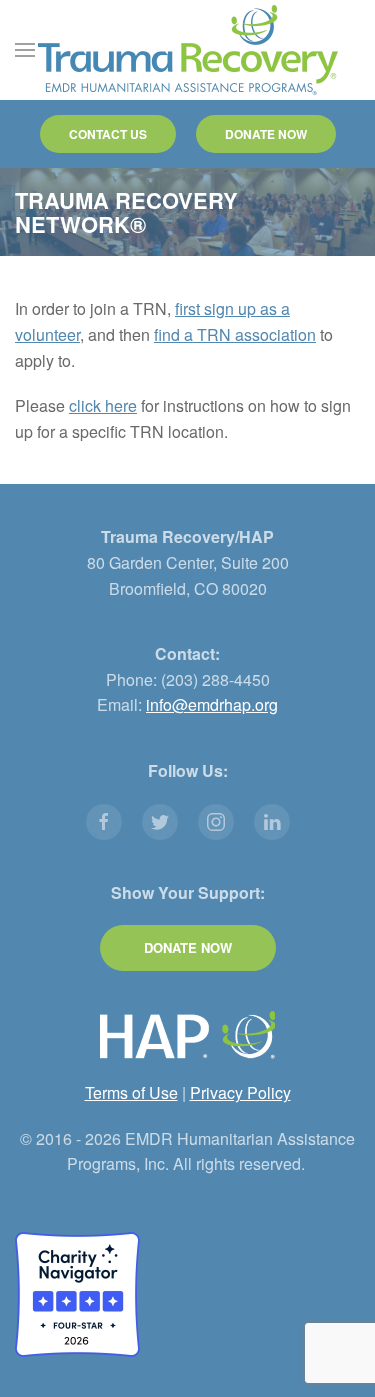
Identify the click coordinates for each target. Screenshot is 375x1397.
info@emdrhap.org (212, 704)
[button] (25, 50)
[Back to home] (188, 50)
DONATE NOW (266, 134)
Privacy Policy (240, 1092)
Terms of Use (131, 1092)
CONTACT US (108, 134)
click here (103, 405)
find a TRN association (235, 334)
